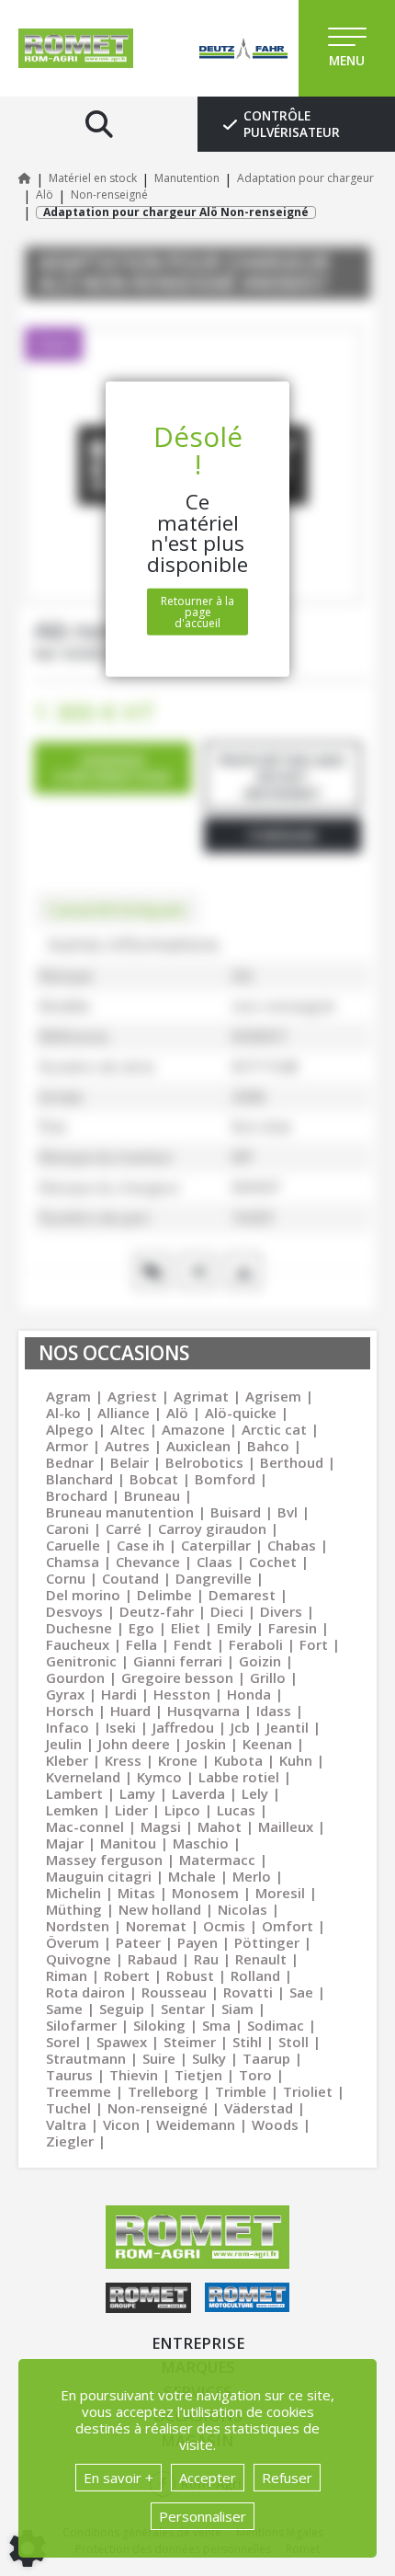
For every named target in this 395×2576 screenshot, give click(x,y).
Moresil (280, 1893)
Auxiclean (198, 1446)
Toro (255, 2075)
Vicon (121, 2124)
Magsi (161, 1826)
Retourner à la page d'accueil (197, 612)
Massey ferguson (104, 1860)
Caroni (68, 1528)
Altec (128, 1429)
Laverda (198, 1793)
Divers (281, 1611)
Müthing (74, 1909)
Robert (127, 1975)
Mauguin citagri (99, 1876)
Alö (177, 1413)
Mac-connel (85, 1826)
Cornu (66, 1578)
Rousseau (174, 1992)
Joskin (206, 1744)
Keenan (267, 1744)
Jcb (240, 1727)
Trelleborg (163, 2091)
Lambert (74, 1793)
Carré (124, 1528)
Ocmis (224, 1926)
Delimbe (164, 1595)
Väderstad (259, 2108)
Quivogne (79, 1959)
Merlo (252, 1876)
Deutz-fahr (157, 1611)
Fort (314, 1644)
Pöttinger (267, 1942)
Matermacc (217, 1860)
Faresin (293, 1628)
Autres (127, 1446)
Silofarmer (81, 2025)
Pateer (138, 1942)
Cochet (273, 1562)
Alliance (124, 1413)
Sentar (183, 2009)
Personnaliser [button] (203, 2516)
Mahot (220, 1826)
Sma (216, 2025)
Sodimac (276, 2025)
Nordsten (78, 1926)
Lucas (236, 1810)
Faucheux (78, 1644)
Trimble (241, 2091)
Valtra (66, 2124)
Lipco (182, 1810)
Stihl (247, 2042)
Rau (206, 1959)
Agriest (132, 1396)
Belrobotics (204, 1462)
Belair (130, 1462)
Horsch (70, 1711)
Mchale (192, 1876)
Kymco (159, 1777)
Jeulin (64, 1744)
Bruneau (152, 1495)
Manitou (128, 1843)
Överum (73, 1942)
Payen (197, 1942)
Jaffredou (183, 1727)
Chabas (292, 1545)
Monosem (205, 1893)
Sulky (209, 2058)
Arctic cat (274, 1429)
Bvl (288, 1512)
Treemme (79, 2091)
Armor (67, 1446)
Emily (234, 1628)
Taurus (69, 2075)
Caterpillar (216, 1545)
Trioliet (308, 2091)
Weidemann (196, 2124)
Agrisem (273, 1396)
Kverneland (83, 1777)
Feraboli (256, 1644)
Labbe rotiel (239, 1777)
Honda (249, 1694)
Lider (131, 1810)
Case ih (141, 1545)
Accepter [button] (208, 2478)
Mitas (136, 1893)
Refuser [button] (287, 2478)
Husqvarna (203, 1711)
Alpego (70, 1429)
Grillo (268, 1677)
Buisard (236, 1512)
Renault (261, 1959)
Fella (141, 1644)
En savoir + (118, 2478)
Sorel (63, 2042)
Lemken (72, 1810)
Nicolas (243, 1909)
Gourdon (75, 1677)
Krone (178, 1760)
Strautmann (86, 2058)
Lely (255, 1793)
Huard (130, 1711)
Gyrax (65, 1694)
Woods (275, 2124)
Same (64, 2009)
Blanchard (79, 1479)
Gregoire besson (177, 1677)
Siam (237, 2009)
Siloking (159, 2025)
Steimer (190, 2042)
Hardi (119, 1694)
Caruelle (73, 1545)
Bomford (225, 1479)
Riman (67, 1975)
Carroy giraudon (212, 1528)
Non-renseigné (158, 2108)
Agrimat (201, 1396)
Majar (65, 1843)
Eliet (186, 1628)
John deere (134, 1744)
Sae (301, 1992)
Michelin (73, 1893)
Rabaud (152, 1959)
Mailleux (286, 1826)
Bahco (268, 1446)
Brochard (77, 1495)
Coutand (130, 1578)
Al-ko (63, 1413)
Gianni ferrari (178, 1661)
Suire (159, 2058)
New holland (160, 1909)
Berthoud (292, 1462)
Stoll (293, 2042)
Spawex (122, 2042)
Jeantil (288, 1727)
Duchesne (79, 1628)
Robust (190, 1975)
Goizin (260, 1661)
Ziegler (70, 2141)
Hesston (182, 1694)
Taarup (266, 2058)
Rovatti (248, 1992)
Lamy (137, 1793)
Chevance (148, 1562)
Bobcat (154, 1479)
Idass (274, 1711)
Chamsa (73, 1562)
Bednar (70, 1462)
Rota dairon (85, 1992)
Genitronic (81, 1661)
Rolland (255, 1975)
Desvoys (74, 1611)
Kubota (238, 1760)
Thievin (134, 2075)
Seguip (122, 2009)
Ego (141, 1628)
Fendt (193, 1644)
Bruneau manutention (120, 1512)
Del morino (83, 1595)
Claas (214, 1562)
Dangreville (214, 1578)
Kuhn (296, 1760)
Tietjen (198, 2075)
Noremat (156, 1926)
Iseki (121, 1727)
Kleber (67, 1760)
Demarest (242, 1595)
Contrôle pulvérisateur (292, 124)
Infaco (68, 1727)
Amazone (193, 1429)
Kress (123, 1760)
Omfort (288, 1926)
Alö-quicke (241, 1413)
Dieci (227, 1611)
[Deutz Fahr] (225, 48)
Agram (68, 1396)
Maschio (201, 1843)
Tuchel (68, 2108)
